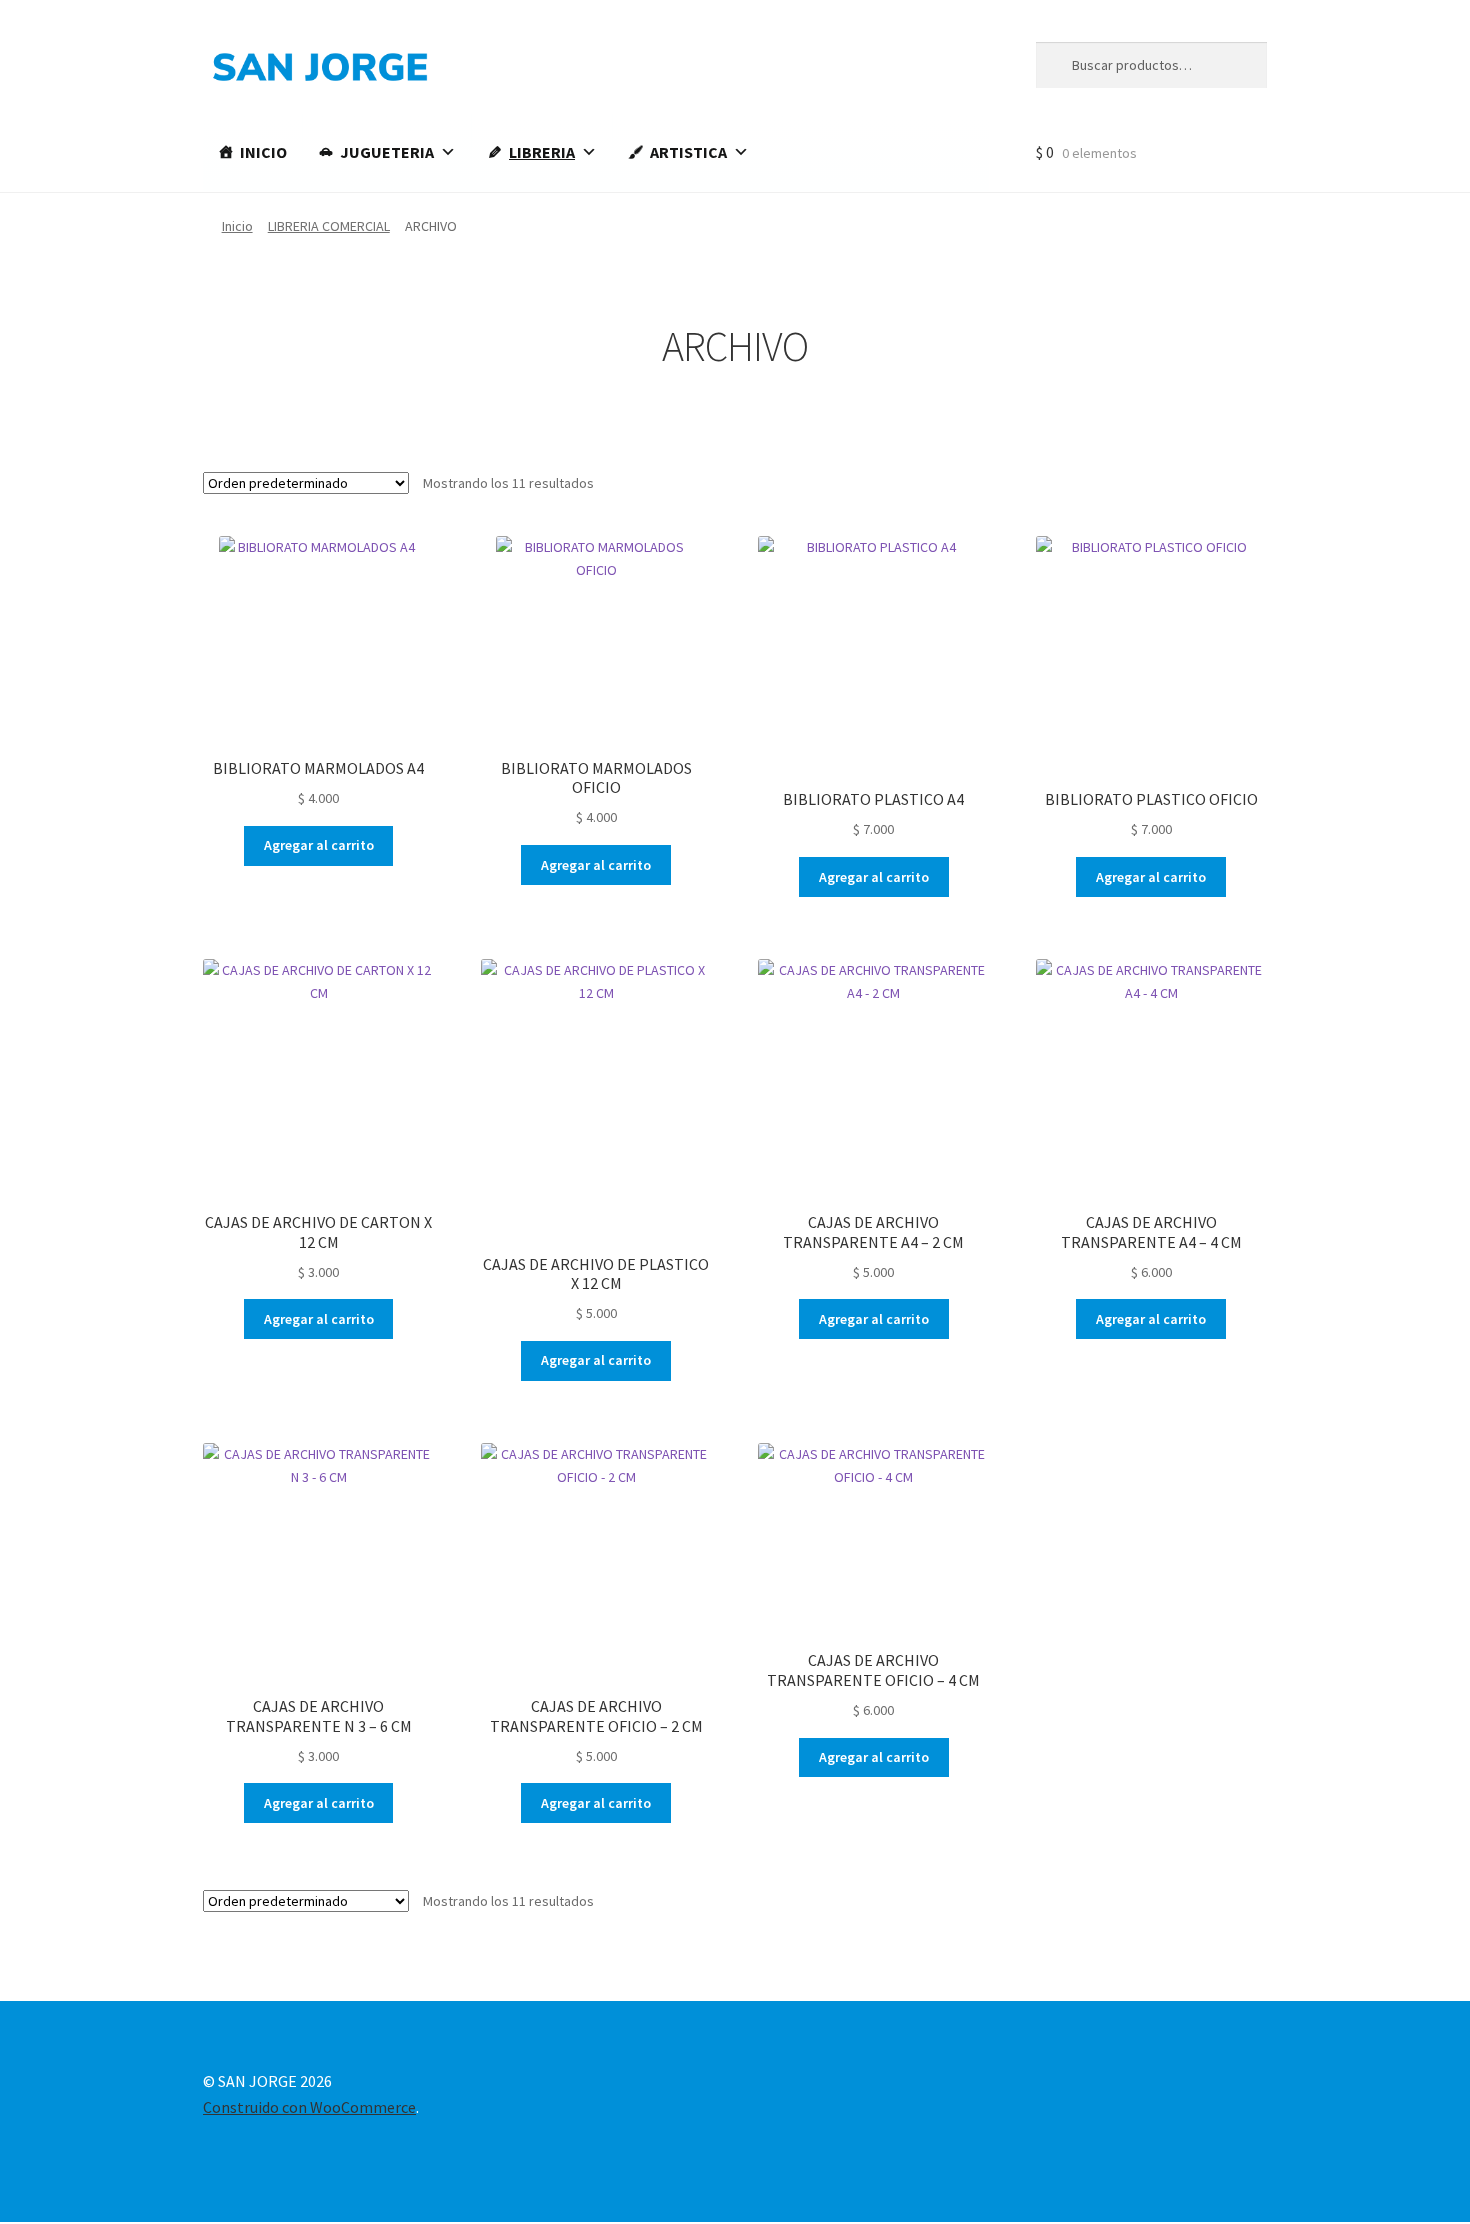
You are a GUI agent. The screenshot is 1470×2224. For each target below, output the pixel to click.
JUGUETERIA (387, 152)
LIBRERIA (542, 152)
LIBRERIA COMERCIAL (329, 226)
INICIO (263, 152)
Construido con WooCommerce (309, 2107)
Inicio (237, 226)
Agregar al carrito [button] (319, 845)
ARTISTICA (688, 152)
